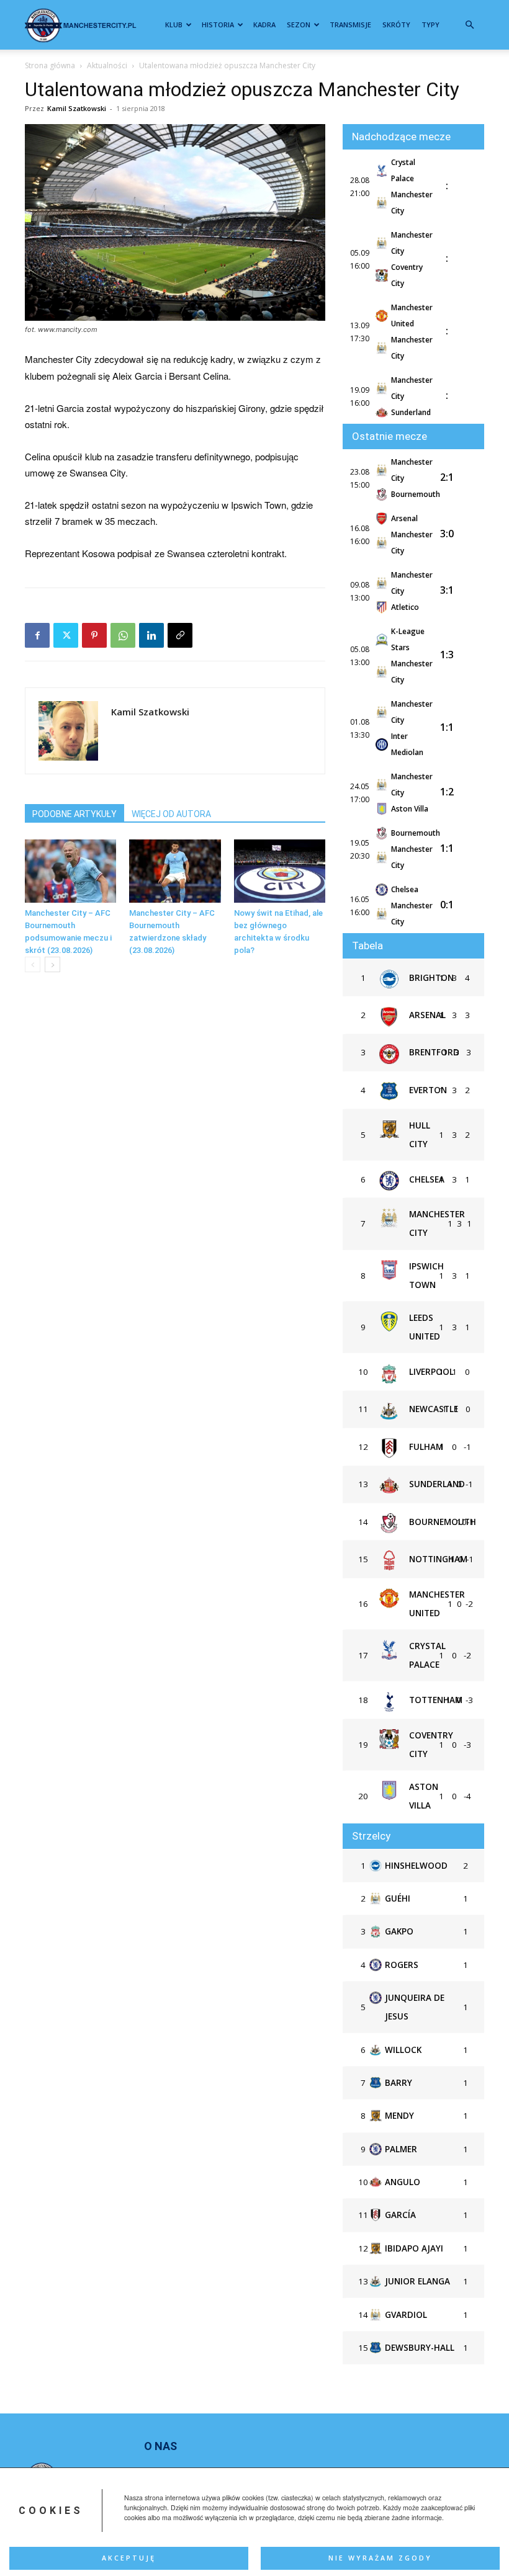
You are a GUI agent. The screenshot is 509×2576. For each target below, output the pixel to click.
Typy (430, 25)
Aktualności (107, 65)
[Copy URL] (180, 635)
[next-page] (52, 964)
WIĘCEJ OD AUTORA (171, 814)
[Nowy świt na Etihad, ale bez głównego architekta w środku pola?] (280, 871)
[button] (469, 25)
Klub (174, 25)
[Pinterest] (94, 635)
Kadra (264, 25)
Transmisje (350, 25)
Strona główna (50, 65)
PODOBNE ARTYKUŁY (74, 814)
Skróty (396, 25)
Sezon (299, 25)
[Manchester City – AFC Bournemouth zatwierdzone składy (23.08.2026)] (175, 871)
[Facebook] (37, 635)
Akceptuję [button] (129, 2558)
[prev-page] (33, 964)
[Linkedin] (151, 635)
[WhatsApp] (123, 635)
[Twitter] (66, 635)
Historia (218, 25)
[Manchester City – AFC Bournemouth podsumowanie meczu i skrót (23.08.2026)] (70, 871)
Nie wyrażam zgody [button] (380, 2558)
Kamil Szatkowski (77, 108)
